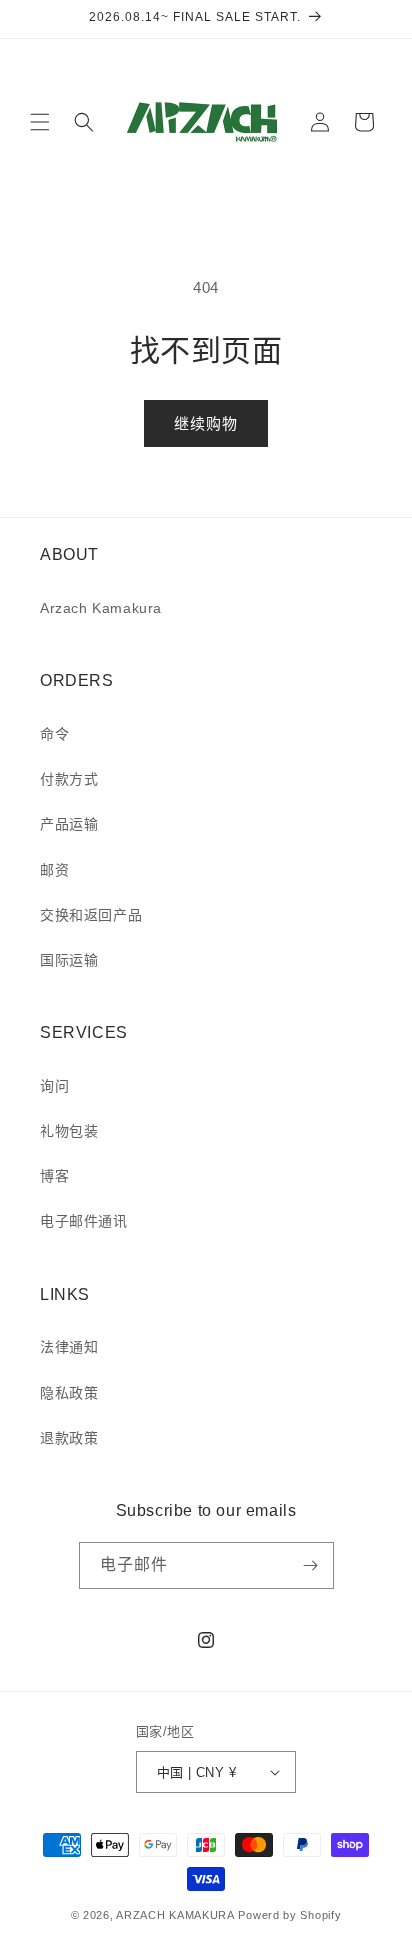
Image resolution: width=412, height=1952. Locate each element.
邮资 (54, 870)
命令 (54, 734)
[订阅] (311, 1565)
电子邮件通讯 (84, 1221)
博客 (54, 1176)
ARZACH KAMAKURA (175, 1915)
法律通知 (69, 1347)
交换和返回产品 (91, 915)
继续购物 (206, 423)
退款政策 (69, 1438)
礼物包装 (69, 1131)
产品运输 (69, 824)
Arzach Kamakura (101, 608)
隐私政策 (69, 1393)
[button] (40, 122)
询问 (54, 1086)
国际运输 (69, 960)
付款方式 (69, 779)
